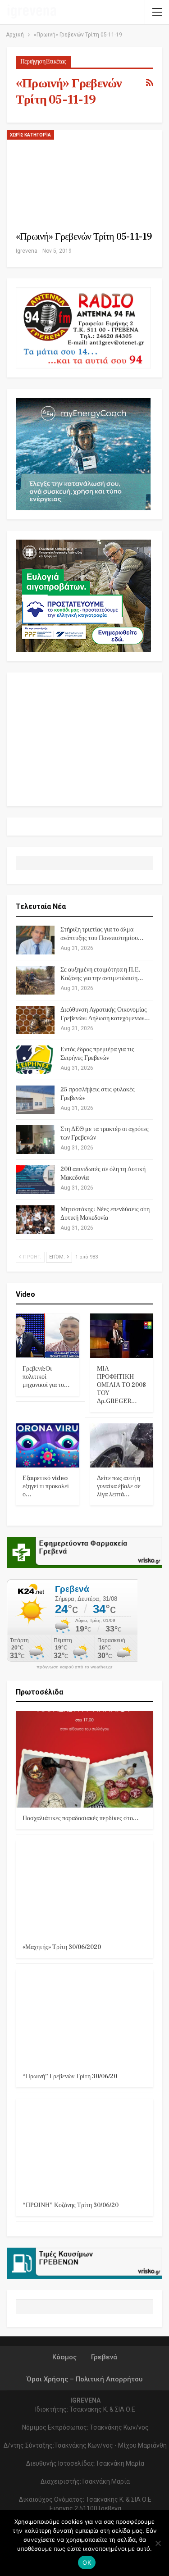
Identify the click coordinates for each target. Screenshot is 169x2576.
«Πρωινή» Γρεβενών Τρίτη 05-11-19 (84, 236)
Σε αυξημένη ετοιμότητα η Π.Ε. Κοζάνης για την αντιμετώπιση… (102, 974)
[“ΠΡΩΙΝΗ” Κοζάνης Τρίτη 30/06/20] (84, 2147)
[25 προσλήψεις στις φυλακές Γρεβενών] (35, 1100)
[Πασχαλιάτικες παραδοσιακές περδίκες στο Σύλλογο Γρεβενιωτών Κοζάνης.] (84, 1759)
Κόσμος (64, 2357)
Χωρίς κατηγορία (30, 135)
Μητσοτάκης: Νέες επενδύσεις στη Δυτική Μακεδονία (105, 1214)
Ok (87, 2562)
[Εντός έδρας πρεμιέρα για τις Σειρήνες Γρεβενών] (35, 1060)
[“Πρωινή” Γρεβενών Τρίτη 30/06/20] (84, 2017)
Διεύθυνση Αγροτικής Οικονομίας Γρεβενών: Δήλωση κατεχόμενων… (105, 1014)
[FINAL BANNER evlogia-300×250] (83, 596)
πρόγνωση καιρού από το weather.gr (74, 1667)
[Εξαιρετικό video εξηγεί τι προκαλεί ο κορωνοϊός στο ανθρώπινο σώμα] (48, 1445)
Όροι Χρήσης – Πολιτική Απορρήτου (84, 2379)
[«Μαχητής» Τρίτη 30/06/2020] (84, 1889)
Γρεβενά (104, 2357)
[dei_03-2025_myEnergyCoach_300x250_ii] (83, 454)
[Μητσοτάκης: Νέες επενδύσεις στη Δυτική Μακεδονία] (35, 1220)
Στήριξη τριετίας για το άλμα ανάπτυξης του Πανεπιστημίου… (102, 934)
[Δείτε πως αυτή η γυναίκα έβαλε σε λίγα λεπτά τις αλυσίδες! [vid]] (122, 1445)
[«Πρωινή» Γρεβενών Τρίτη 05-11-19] (75, 174)
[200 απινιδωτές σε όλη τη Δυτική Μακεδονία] (35, 1180)
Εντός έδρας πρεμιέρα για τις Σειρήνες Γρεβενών (97, 1054)
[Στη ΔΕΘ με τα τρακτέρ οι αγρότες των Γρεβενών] (35, 1140)
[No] (158, 2543)
